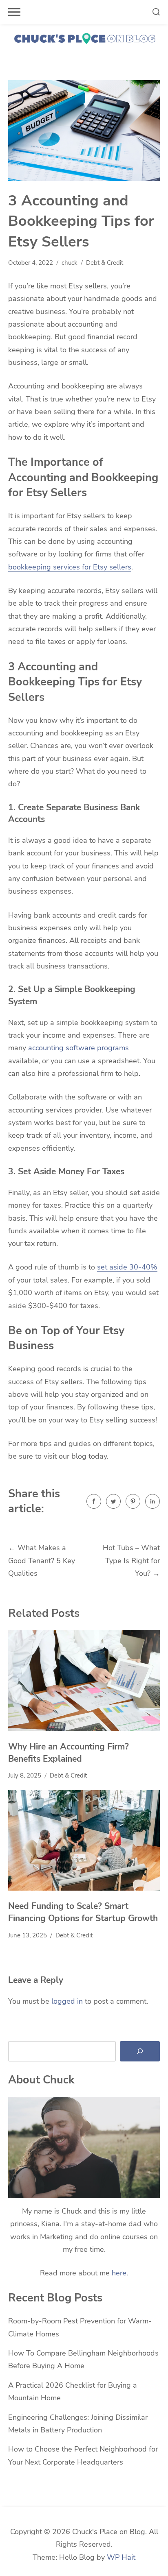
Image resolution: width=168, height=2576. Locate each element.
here (119, 2273)
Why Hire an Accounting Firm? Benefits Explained (69, 1753)
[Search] (140, 2051)
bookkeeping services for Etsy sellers (70, 567)
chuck (70, 263)
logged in (67, 2001)
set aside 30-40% (127, 1267)
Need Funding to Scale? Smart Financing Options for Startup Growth (83, 1912)
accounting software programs (78, 1048)
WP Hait (121, 2557)
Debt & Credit (105, 263)
